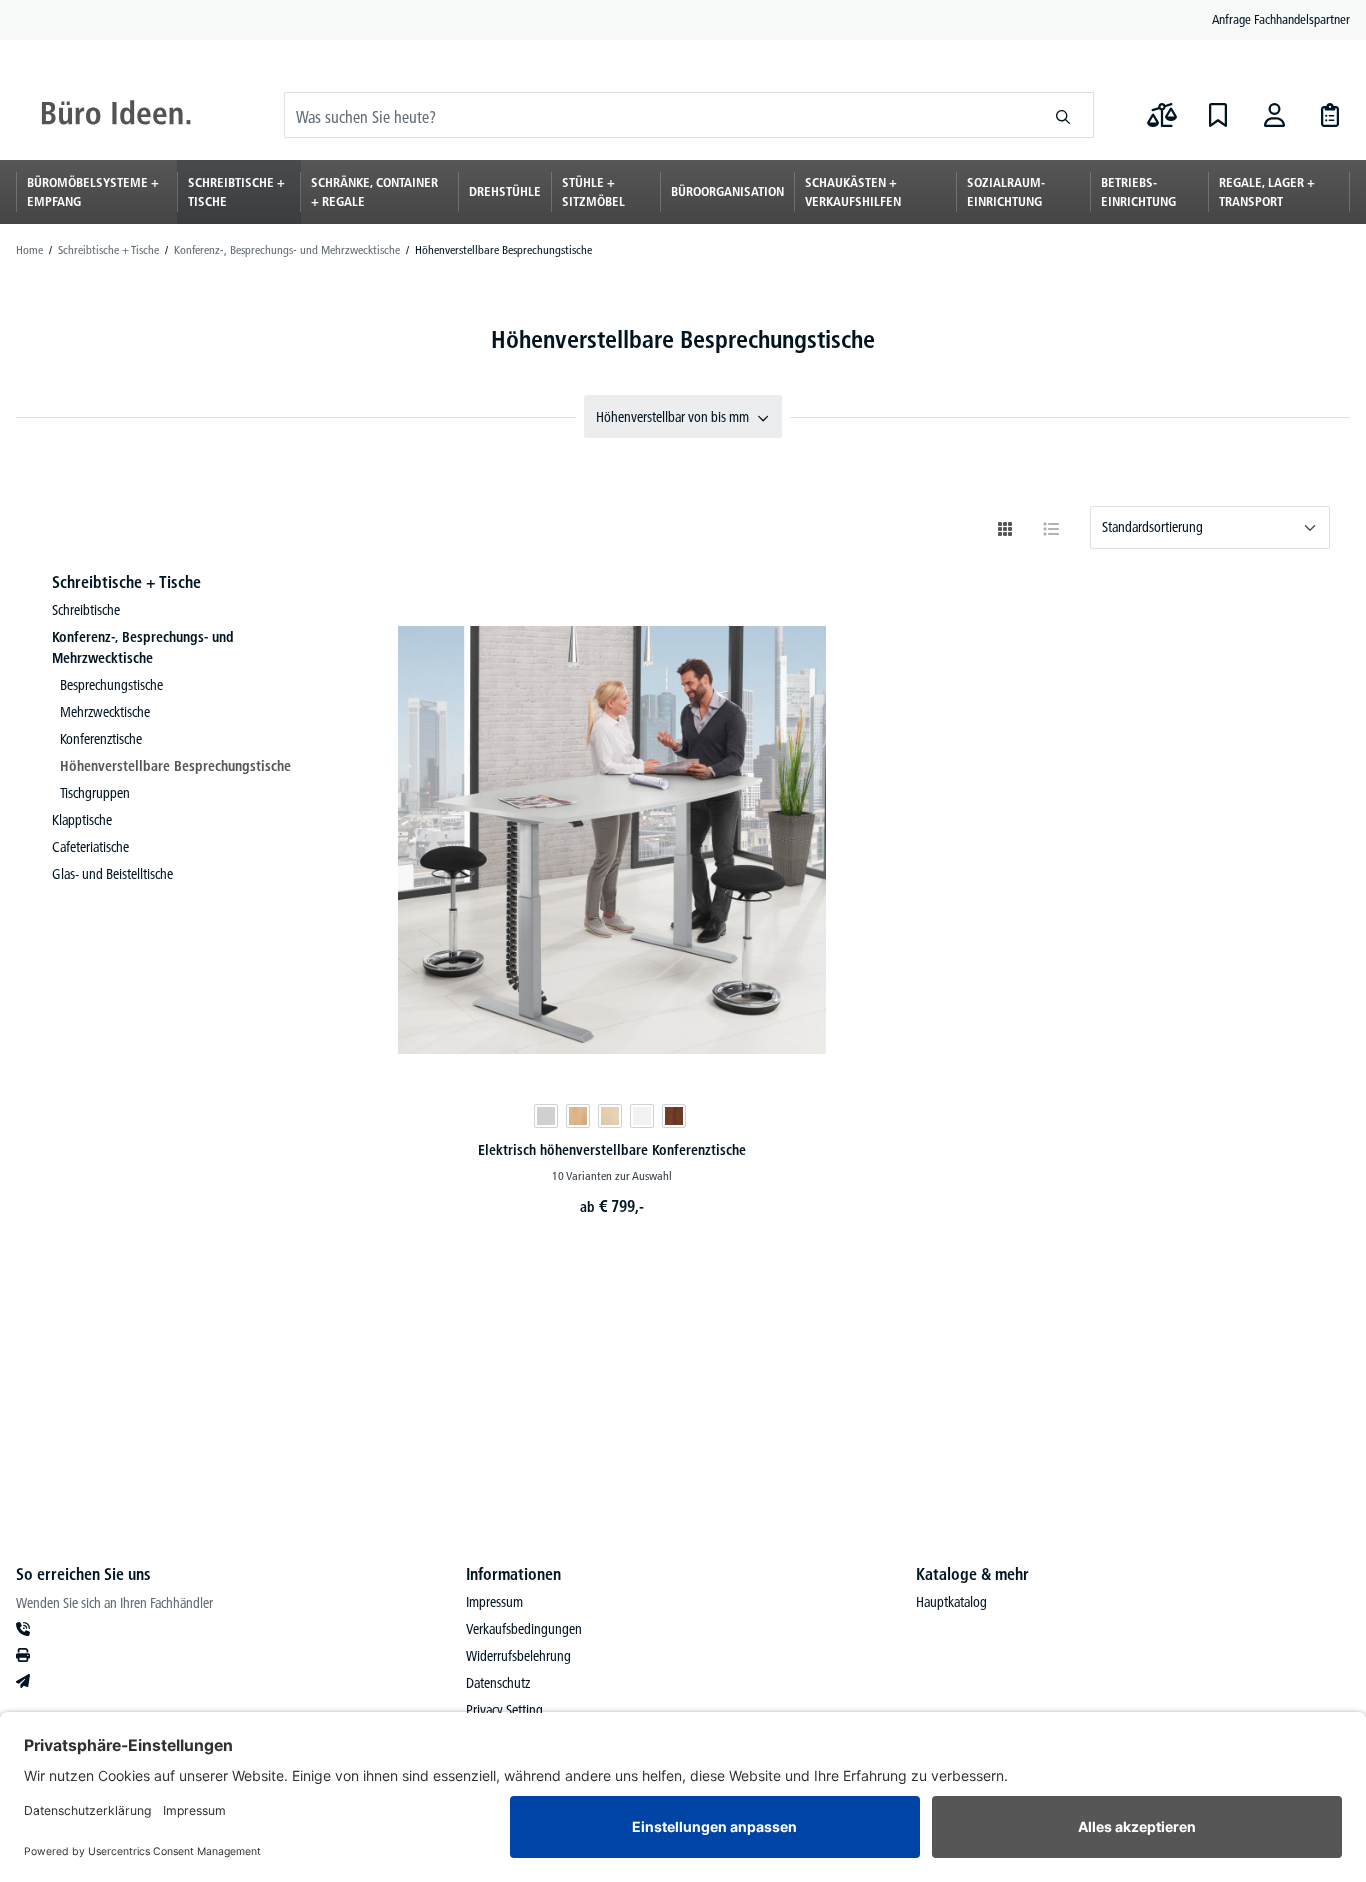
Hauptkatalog (951, 1602)
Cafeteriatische (90, 847)
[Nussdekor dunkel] (674, 1116)
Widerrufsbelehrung (518, 1656)
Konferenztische (101, 739)
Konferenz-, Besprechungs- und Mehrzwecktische (143, 647)
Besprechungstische (111, 685)
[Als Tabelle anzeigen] (1051, 529)
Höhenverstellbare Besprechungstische (175, 766)
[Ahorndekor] (610, 1116)
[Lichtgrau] (546, 1116)
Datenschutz (498, 1683)
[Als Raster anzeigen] (1005, 529)
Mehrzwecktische (105, 712)
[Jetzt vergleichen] (1162, 115)
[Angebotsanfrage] (1330, 115)
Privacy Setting (504, 1710)
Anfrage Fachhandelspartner (1281, 19)
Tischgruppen (95, 793)
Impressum (494, 1602)
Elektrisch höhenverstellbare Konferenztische (612, 1150)
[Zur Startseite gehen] (116, 115)
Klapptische (82, 820)
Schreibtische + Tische (126, 582)
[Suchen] (1063, 115)
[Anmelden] (1274, 115)
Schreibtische (86, 610)
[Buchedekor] (578, 1116)
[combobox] (659, 115)
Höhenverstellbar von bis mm (672, 417)
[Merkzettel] (1218, 115)
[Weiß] (642, 1116)
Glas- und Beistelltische (112, 874)
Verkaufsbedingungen (524, 1629)
